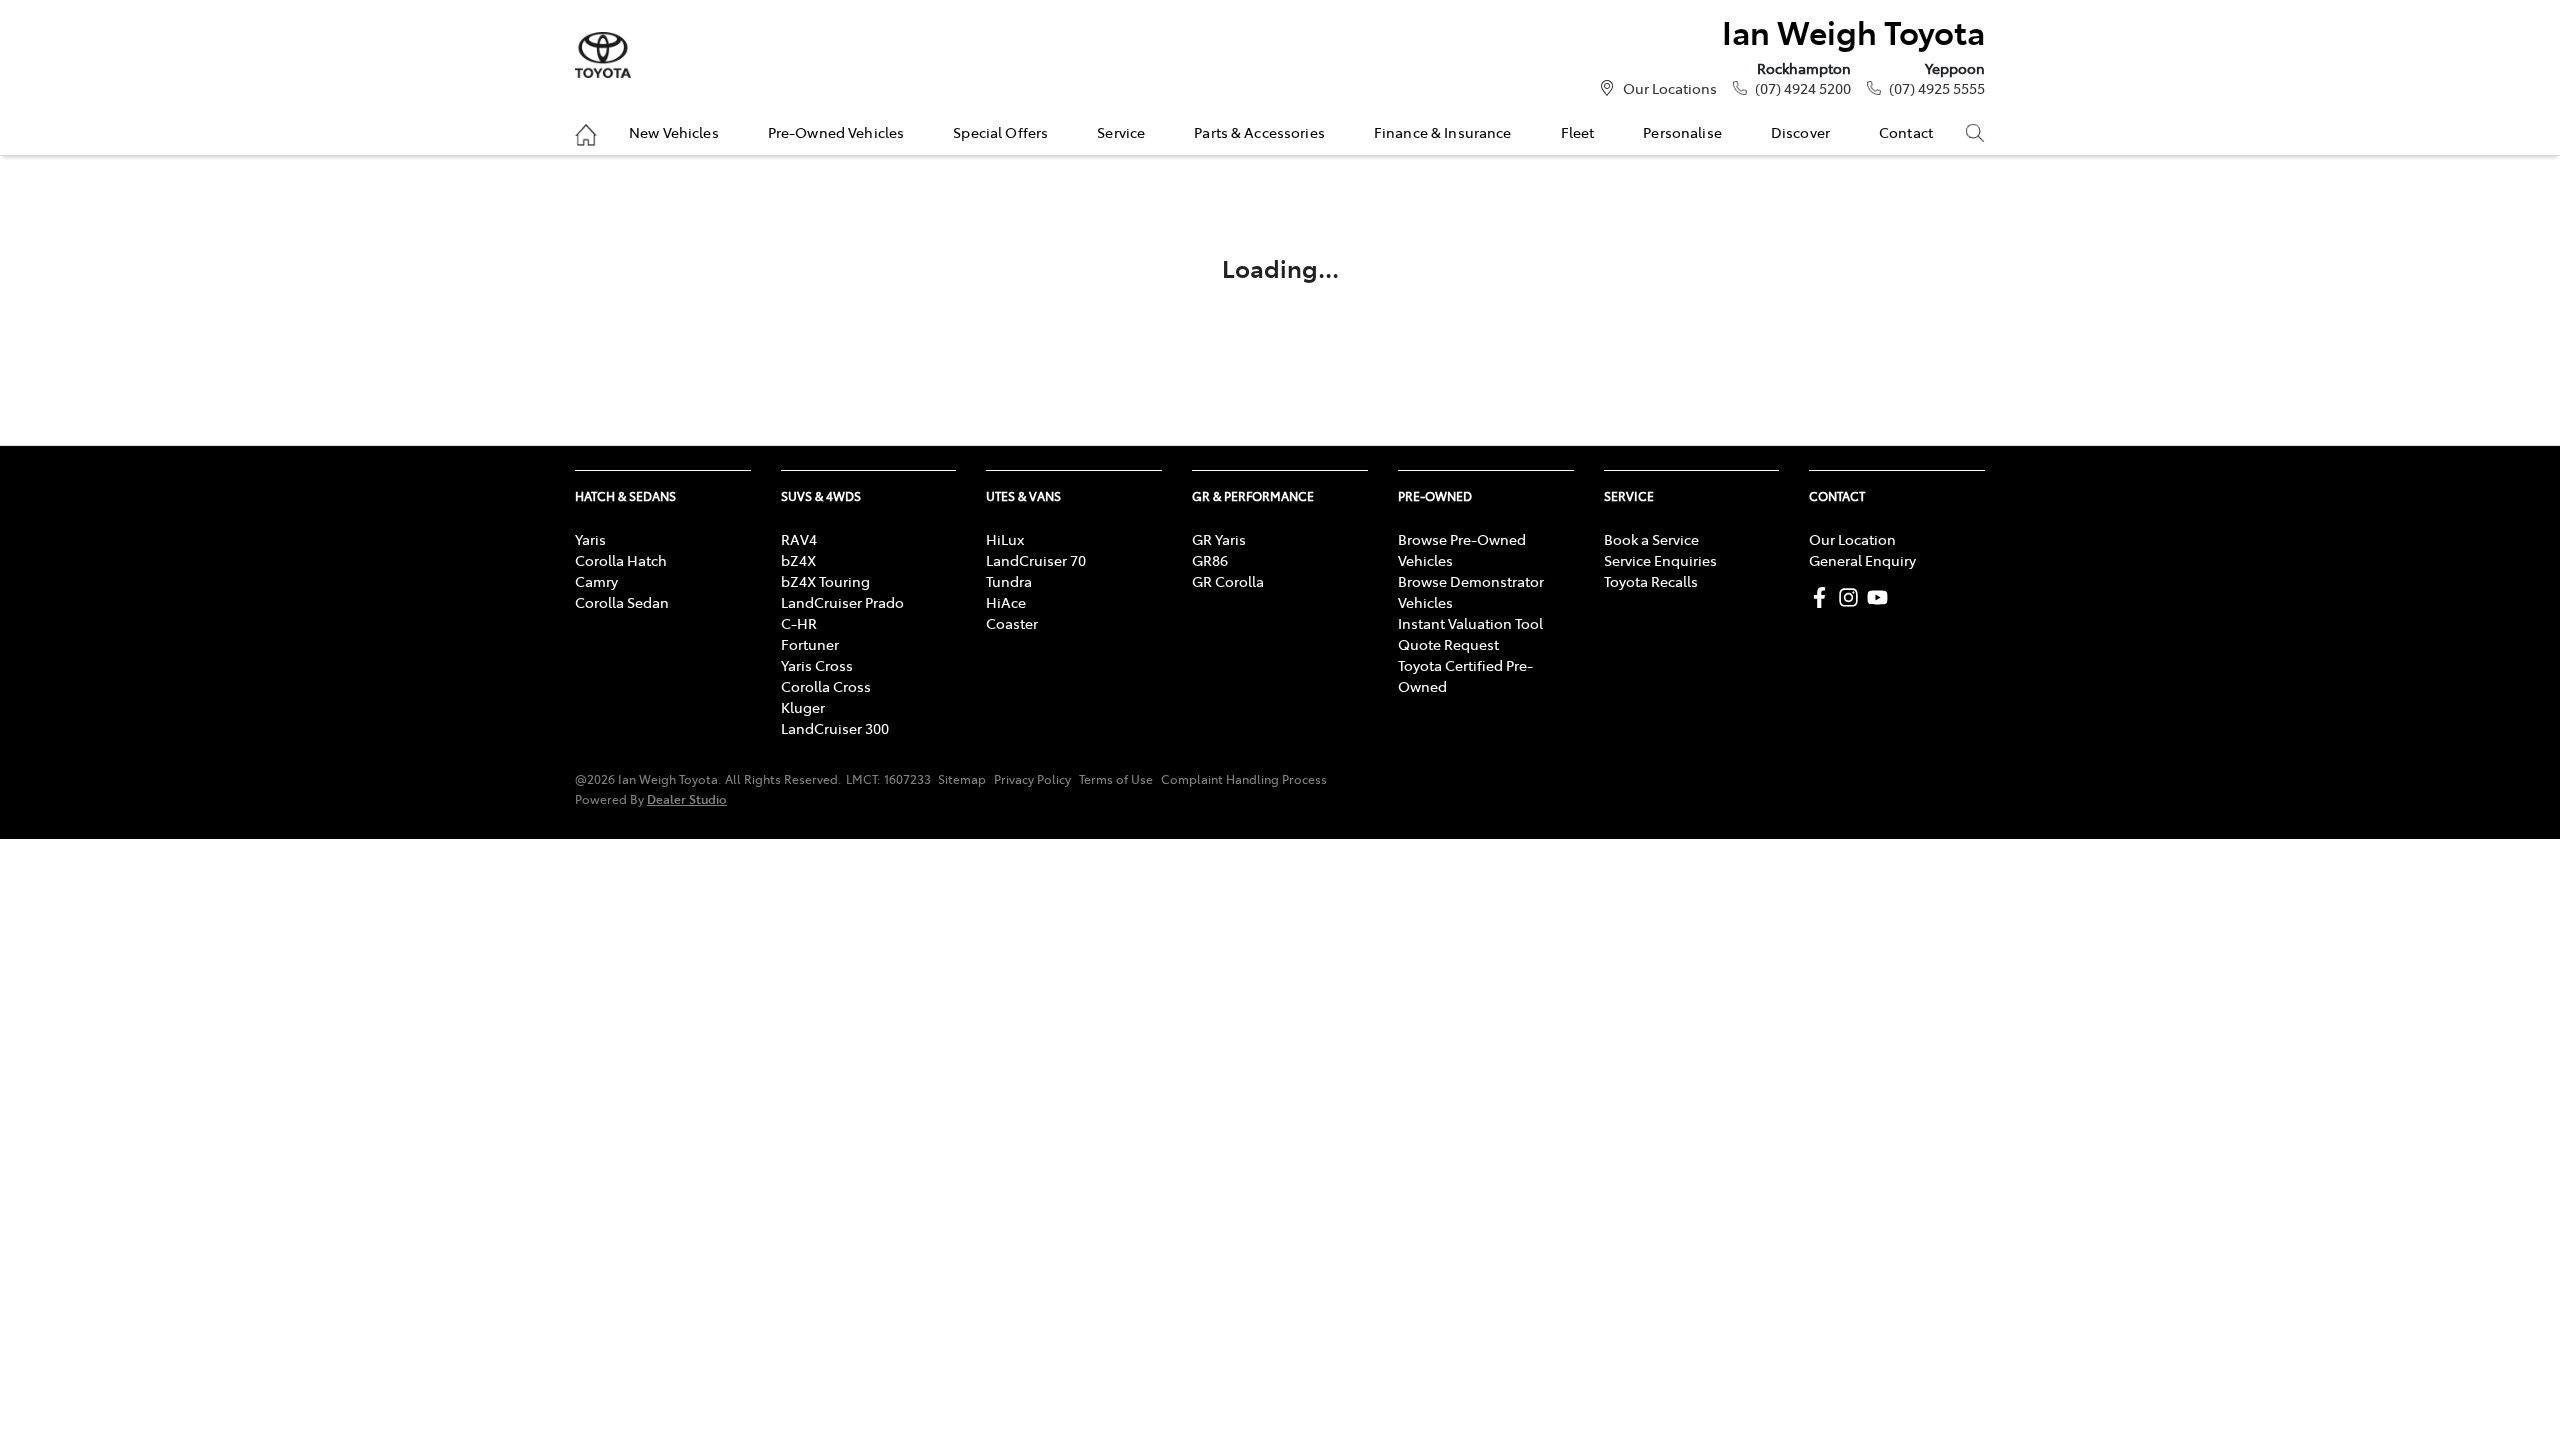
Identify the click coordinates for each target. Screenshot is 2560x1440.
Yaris (590, 539)
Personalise (1682, 132)
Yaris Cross (817, 665)
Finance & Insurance (1443, 132)
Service (1121, 132)
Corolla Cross (826, 686)
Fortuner (810, 644)
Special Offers (1000, 132)
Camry (596, 581)
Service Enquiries (1660, 560)
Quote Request (1448, 644)
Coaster (1012, 623)
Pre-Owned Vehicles (836, 132)
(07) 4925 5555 (1937, 88)
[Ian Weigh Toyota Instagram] (1852, 597)
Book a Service (1651, 539)
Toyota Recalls (1651, 581)
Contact (1906, 132)
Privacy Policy (1032, 779)
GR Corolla (1228, 581)
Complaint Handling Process (1244, 779)
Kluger (803, 707)
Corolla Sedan (622, 602)
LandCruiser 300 (835, 728)
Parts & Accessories (1259, 132)
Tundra (1009, 581)
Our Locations (1670, 88)
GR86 (1210, 560)
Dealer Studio (687, 798)
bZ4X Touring (825, 581)
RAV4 (799, 539)
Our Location (1852, 539)
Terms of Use (1116, 779)
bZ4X (798, 560)
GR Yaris (1219, 539)
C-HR (799, 623)
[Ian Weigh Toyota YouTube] (1881, 597)
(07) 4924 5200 (1803, 88)
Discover (1800, 132)
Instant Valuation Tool (1470, 623)
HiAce (1006, 602)
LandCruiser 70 (1036, 560)
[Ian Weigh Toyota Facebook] (1823, 597)
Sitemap (962, 779)
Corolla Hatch (621, 560)
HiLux (1005, 539)
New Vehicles (674, 132)
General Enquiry (1862, 560)
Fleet (1578, 132)
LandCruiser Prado (842, 602)
